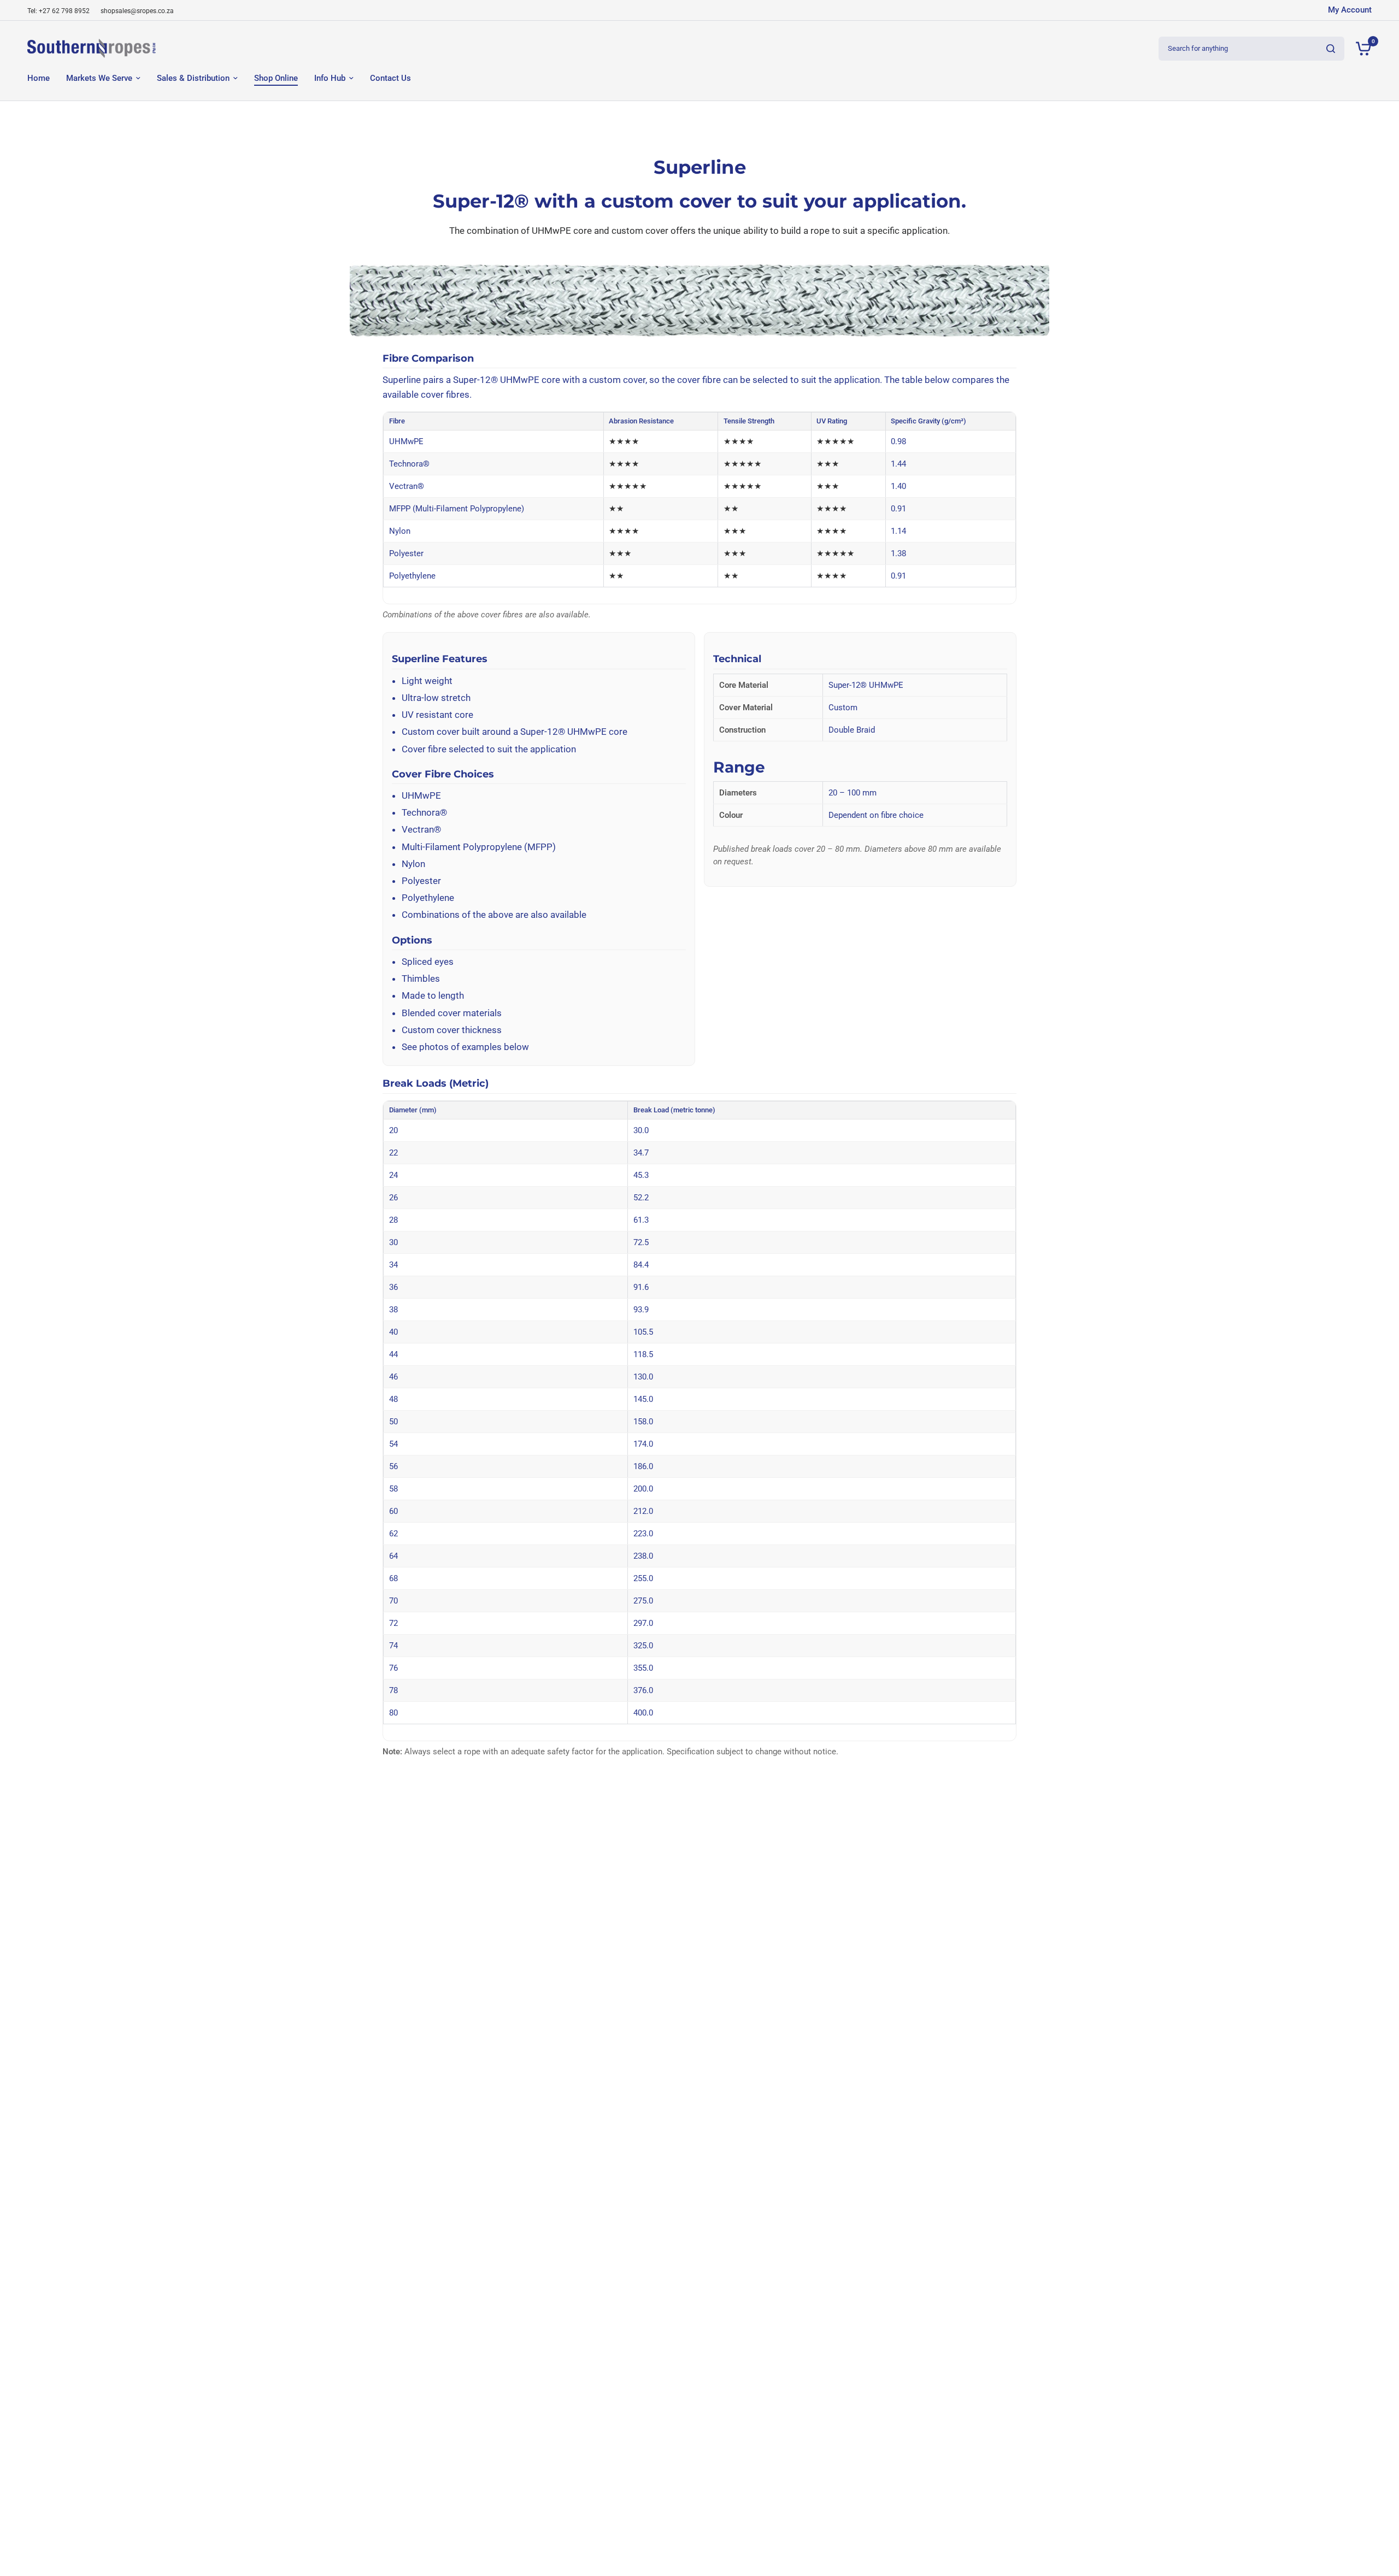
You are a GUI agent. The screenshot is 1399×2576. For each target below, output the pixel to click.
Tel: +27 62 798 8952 (58, 11)
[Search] (1331, 49)
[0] (1361, 48)
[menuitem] (61, 11)
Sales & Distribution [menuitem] (193, 78)
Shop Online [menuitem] (276, 78)
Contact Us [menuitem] (390, 78)
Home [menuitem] (39, 78)
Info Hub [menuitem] (330, 78)
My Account (1350, 10)
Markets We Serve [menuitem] (99, 78)
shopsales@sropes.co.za (137, 11)
